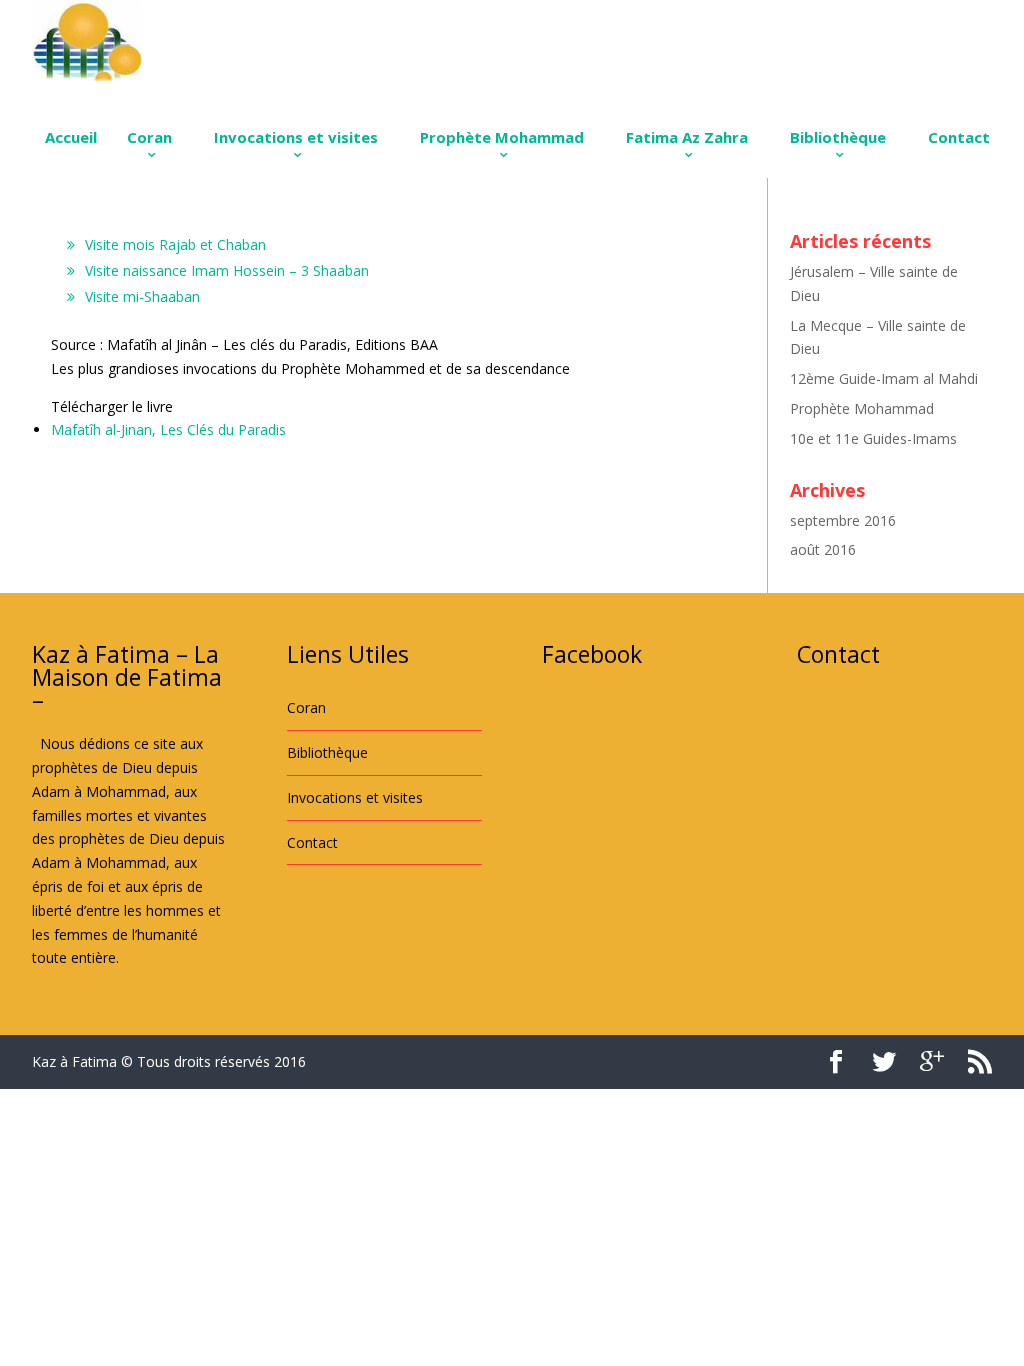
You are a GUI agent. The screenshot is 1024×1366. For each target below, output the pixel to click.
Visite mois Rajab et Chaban (175, 244)
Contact (959, 137)
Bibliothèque (838, 137)
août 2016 (823, 549)
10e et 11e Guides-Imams (873, 438)
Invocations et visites (296, 137)
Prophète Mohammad (502, 137)
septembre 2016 (843, 520)
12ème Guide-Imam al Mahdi (884, 378)
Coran (149, 137)
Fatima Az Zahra (687, 137)
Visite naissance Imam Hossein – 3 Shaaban (227, 270)
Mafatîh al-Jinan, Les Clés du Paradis (168, 429)
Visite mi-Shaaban (142, 296)
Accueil (71, 137)
